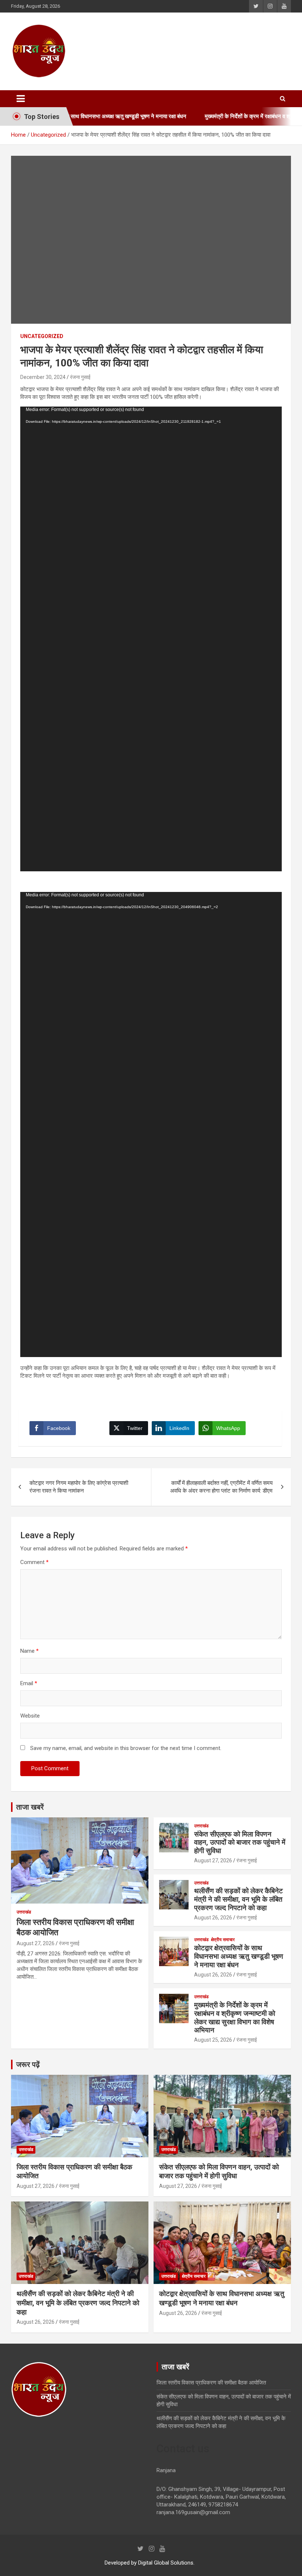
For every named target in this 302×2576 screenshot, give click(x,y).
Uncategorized (42, 336)
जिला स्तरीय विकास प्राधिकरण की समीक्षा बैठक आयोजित (211, 2383)
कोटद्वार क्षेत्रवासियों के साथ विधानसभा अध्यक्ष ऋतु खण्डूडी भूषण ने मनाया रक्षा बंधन (239, 1956)
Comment (34, 1562)
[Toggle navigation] (21, 99)
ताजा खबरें (30, 1807)
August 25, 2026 (213, 2040)
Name (29, 1651)
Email (29, 1683)
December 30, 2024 (43, 377)
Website (30, 1716)
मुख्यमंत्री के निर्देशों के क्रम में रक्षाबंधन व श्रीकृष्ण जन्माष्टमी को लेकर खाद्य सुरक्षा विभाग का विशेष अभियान (235, 2018)
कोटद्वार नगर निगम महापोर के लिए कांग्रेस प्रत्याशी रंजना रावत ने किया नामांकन (79, 1487)
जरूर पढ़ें (28, 2064)
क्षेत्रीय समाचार (223, 1940)
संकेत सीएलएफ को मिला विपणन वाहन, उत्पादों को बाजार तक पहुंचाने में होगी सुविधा (240, 1843)
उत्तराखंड (24, 1912)
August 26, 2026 (213, 1918)
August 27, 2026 (36, 1943)
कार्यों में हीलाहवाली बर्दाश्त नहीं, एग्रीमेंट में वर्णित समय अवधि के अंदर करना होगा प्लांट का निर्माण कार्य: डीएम (221, 1487)
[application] (151, 639)
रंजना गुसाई (80, 377)
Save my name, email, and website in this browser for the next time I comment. (126, 1748)
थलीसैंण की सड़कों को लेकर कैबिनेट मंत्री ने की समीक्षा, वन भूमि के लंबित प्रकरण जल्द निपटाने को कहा (238, 1899)
